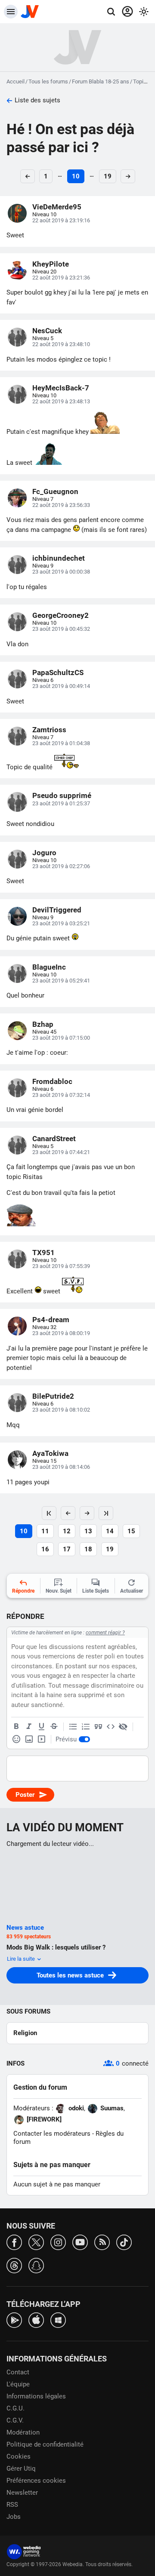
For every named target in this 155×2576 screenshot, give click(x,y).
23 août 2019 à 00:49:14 (61, 686)
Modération (23, 2432)
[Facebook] (14, 2242)
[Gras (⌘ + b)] (16, 1727)
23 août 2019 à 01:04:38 (61, 743)
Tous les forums (48, 81)
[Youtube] (80, 2242)
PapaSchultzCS (58, 672)
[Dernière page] (106, 1513)
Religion (25, 2033)
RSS (12, 2505)
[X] (36, 2242)
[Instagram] (58, 2242)
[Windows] (58, 2320)
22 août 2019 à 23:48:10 (61, 344)
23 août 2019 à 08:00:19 (61, 1333)
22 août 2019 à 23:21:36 (61, 278)
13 (88, 1531)
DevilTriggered (57, 910)
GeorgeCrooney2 (60, 615)
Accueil (15, 81)
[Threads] (14, 2265)
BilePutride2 (53, 1396)
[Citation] (98, 1727)
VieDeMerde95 (57, 207)
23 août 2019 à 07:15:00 (61, 1038)
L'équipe (18, 2384)
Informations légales (36, 2396)
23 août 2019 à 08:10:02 (61, 1410)
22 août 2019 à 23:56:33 (61, 505)
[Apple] (36, 2320)
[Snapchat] (36, 2265)
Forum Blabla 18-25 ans (101, 81)
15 (131, 1531)
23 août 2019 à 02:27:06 (61, 866)
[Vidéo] (41, 1739)
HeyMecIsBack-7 (61, 388)
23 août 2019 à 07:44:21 (61, 1152)
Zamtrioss (49, 730)
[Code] (111, 1727)
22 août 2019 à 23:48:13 (61, 401)
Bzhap (43, 1024)
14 (110, 1531)
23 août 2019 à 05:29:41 (61, 981)
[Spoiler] (123, 1727)
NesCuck (47, 331)
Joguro (44, 853)
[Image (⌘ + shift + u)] (29, 1739)
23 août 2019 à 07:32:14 (61, 1095)
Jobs (14, 2517)
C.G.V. (15, 2420)
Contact (18, 2372)
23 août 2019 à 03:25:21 (61, 923)
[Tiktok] (124, 2242)
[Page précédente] (68, 1513)
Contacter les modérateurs (52, 2134)
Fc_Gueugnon (55, 491)
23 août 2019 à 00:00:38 (61, 572)
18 (88, 1549)
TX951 (43, 1253)
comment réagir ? (105, 1633)
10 (76, 176)
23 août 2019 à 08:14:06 (61, 1467)
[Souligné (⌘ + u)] (41, 1727)
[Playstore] (14, 2320)
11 (45, 1531)
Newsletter (22, 2493)
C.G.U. (15, 2408)
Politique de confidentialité (45, 2444)
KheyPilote (51, 264)
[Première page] (49, 1513)
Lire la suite (22, 1959)
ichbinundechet (59, 558)
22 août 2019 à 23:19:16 (61, 220)
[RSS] (102, 2242)
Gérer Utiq (21, 2469)
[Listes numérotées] (86, 1727)
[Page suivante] (87, 1513)
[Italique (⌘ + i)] (29, 1727)
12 (67, 1531)
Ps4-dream (51, 1320)
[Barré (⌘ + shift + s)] (54, 1727)
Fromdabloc (52, 1081)
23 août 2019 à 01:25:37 (61, 803)
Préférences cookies (36, 2481)
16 (45, 1549)
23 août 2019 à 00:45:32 (61, 629)
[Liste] (73, 1727)
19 (108, 176)
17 (67, 1549)
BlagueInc (49, 967)
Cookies (19, 2456)
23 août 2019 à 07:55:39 (61, 1266)
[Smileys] (16, 1739)
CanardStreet (54, 1139)
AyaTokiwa (50, 1453)
